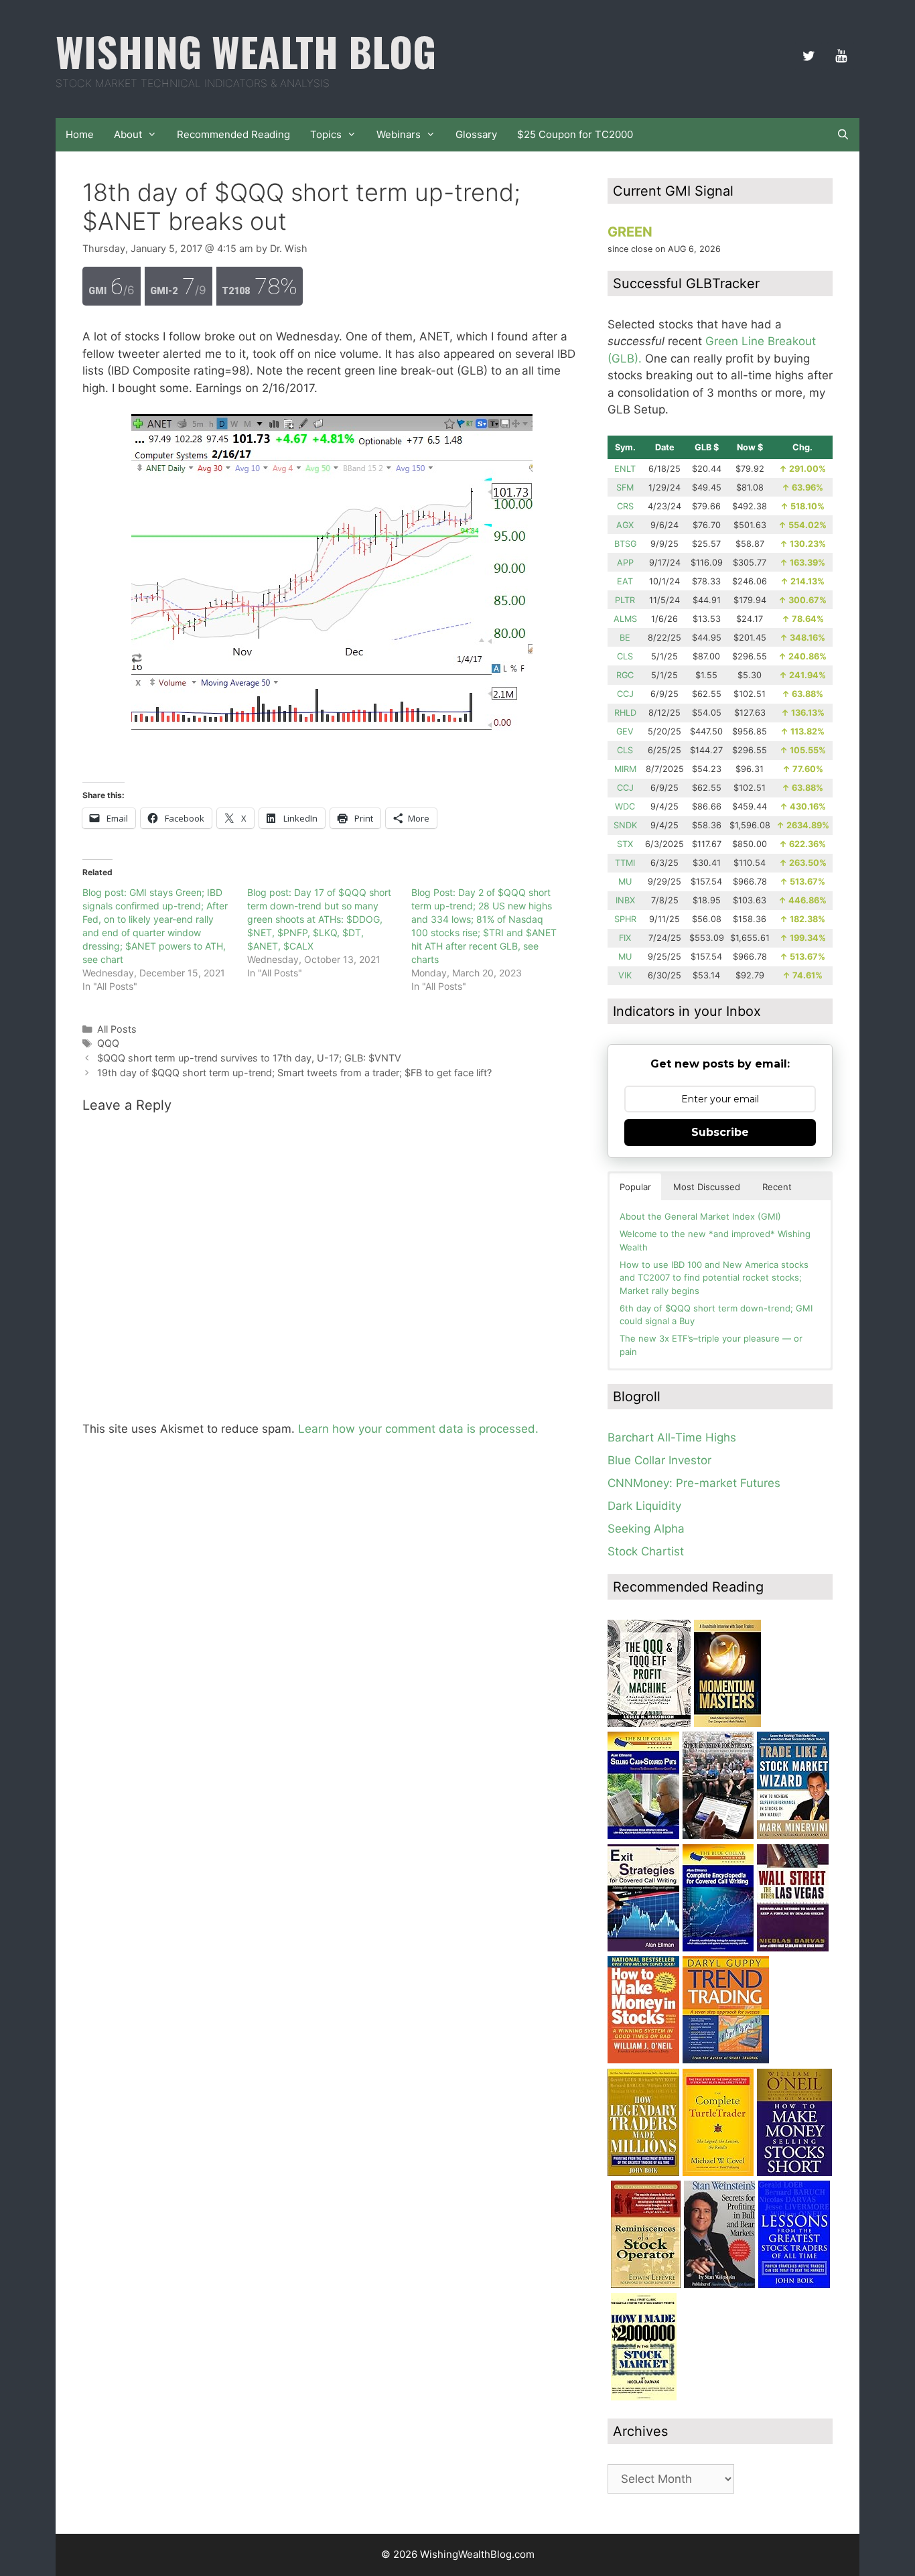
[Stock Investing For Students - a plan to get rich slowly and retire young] (718, 1835)
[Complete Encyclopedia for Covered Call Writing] (718, 1947)
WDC (625, 807)
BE (625, 638)
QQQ (108, 1043)
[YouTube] (841, 56)
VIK (625, 975)
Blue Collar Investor (659, 1460)
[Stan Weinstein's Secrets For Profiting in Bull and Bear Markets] (719, 2284)
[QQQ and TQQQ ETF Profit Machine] (649, 1723)
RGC (625, 675)
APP (625, 563)
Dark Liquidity (644, 1506)
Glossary (476, 134)
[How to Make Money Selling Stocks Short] (794, 2172)
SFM (625, 488)
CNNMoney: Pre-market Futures (694, 1483)
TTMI (625, 863)
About (128, 134)
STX (625, 844)
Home (80, 134)
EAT (625, 581)
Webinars (399, 134)
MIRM (625, 769)
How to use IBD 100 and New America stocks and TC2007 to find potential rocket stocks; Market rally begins (714, 1278)
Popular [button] (635, 1187)
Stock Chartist (646, 1551)
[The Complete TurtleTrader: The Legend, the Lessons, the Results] (718, 2172)
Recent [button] (777, 1187)
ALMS (625, 619)
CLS (625, 656)
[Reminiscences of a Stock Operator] (646, 2284)
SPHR (625, 919)
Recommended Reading (233, 134)
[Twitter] (808, 56)
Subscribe (720, 1132)
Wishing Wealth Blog (246, 51)
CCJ (625, 694)
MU (625, 882)
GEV (625, 731)
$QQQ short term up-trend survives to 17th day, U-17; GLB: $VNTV (249, 1058)
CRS (625, 506)
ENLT (625, 469)
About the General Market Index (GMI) (700, 1216)
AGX (625, 525)
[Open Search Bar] (843, 135)
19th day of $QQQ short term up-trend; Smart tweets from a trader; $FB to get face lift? (294, 1073)
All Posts (117, 1029)
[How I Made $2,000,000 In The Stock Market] (644, 2396)
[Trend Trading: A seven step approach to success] (726, 2059)
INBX (625, 900)
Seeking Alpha (646, 1529)
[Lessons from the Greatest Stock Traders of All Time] (794, 2284)
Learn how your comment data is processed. (418, 1429)
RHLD (625, 713)
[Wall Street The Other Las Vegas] (793, 1947)
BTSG (625, 544)
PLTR (625, 600)
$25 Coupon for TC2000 (575, 134)
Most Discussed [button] (707, 1187)
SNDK (625, 825)
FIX (625, 938)
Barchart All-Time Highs (672, 1437)
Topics (326, 134)
